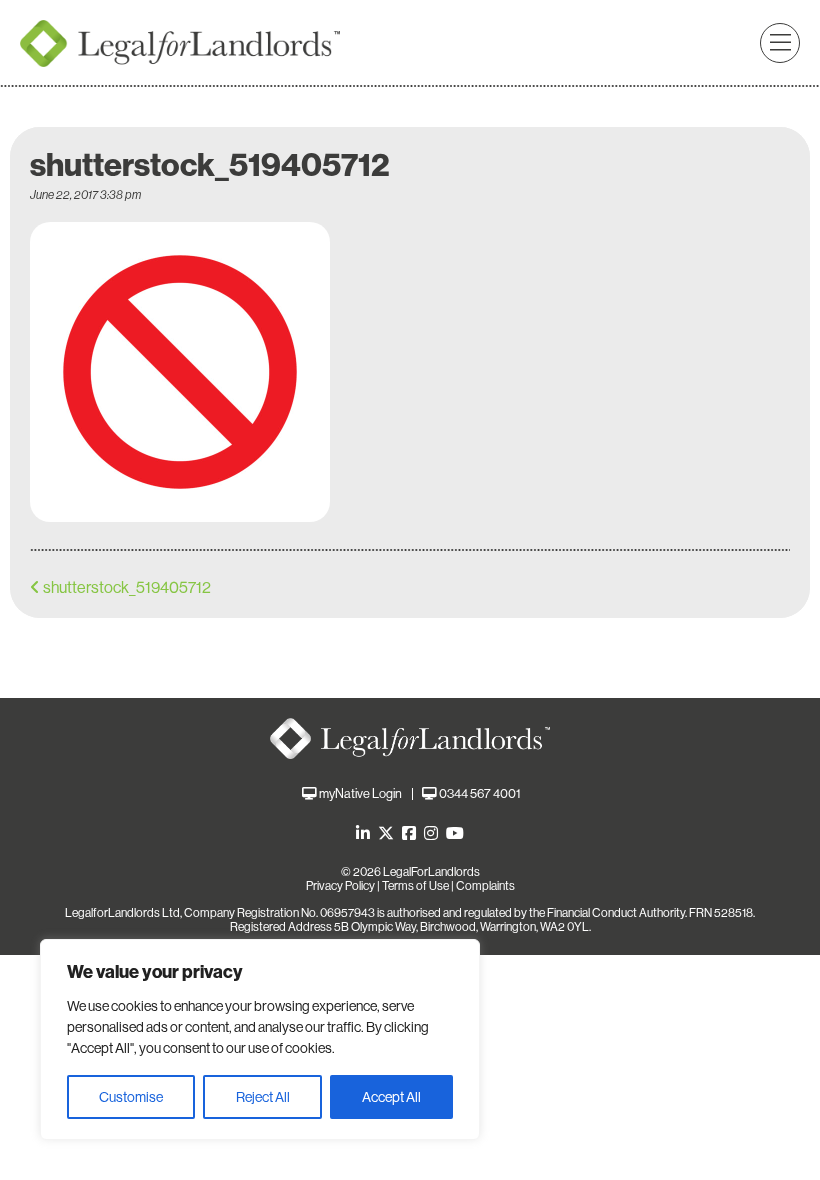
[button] (780, 43)
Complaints (485, 886)
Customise (131, 1097)
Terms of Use (415, 886)
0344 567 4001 (479, 793)
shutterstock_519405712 (127, 587)
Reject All (263, 1097)
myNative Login (360, 793)
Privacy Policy (340, 886)
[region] (260, 1039)
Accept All (391, 1097)
